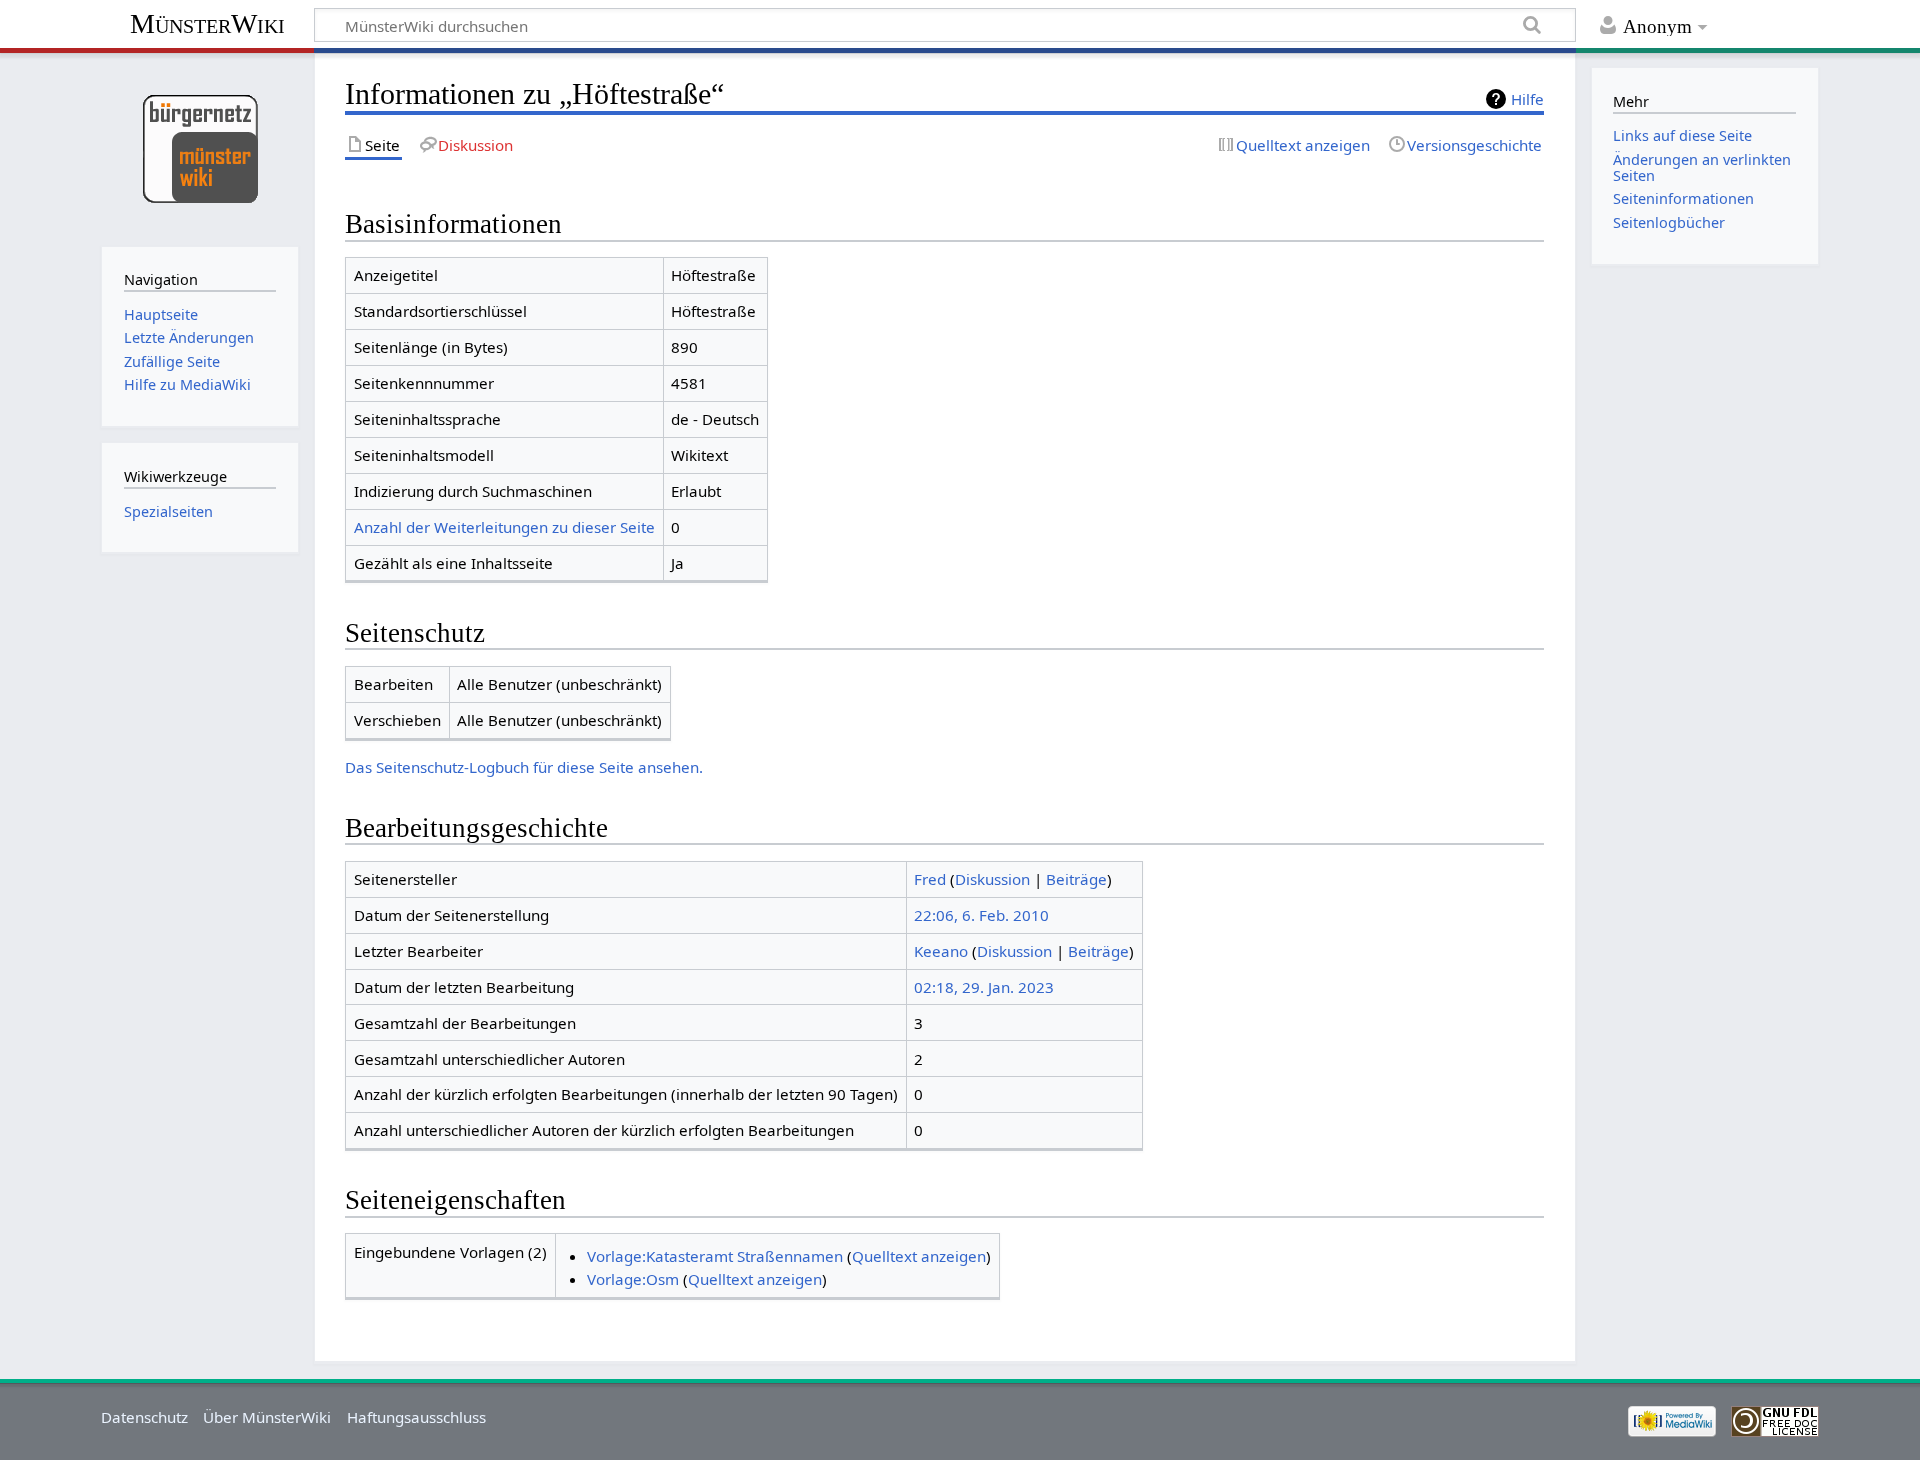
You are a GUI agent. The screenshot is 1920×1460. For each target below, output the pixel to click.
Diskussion (992, 879)
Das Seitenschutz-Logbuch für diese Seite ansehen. (524, 767)
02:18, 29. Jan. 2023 (984, 987)
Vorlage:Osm (633, 1279)
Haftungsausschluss (416, 1417)
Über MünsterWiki (267, 1417)
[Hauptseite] (199, 147)
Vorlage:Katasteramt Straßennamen (715, 1256)
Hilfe (1527, 99)
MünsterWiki (207, 23)
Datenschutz (144, 1417)
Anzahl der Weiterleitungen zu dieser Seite (504, 527)
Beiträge (1076, 879)
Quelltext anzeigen (919, 1256)
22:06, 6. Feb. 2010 (981, 915)
